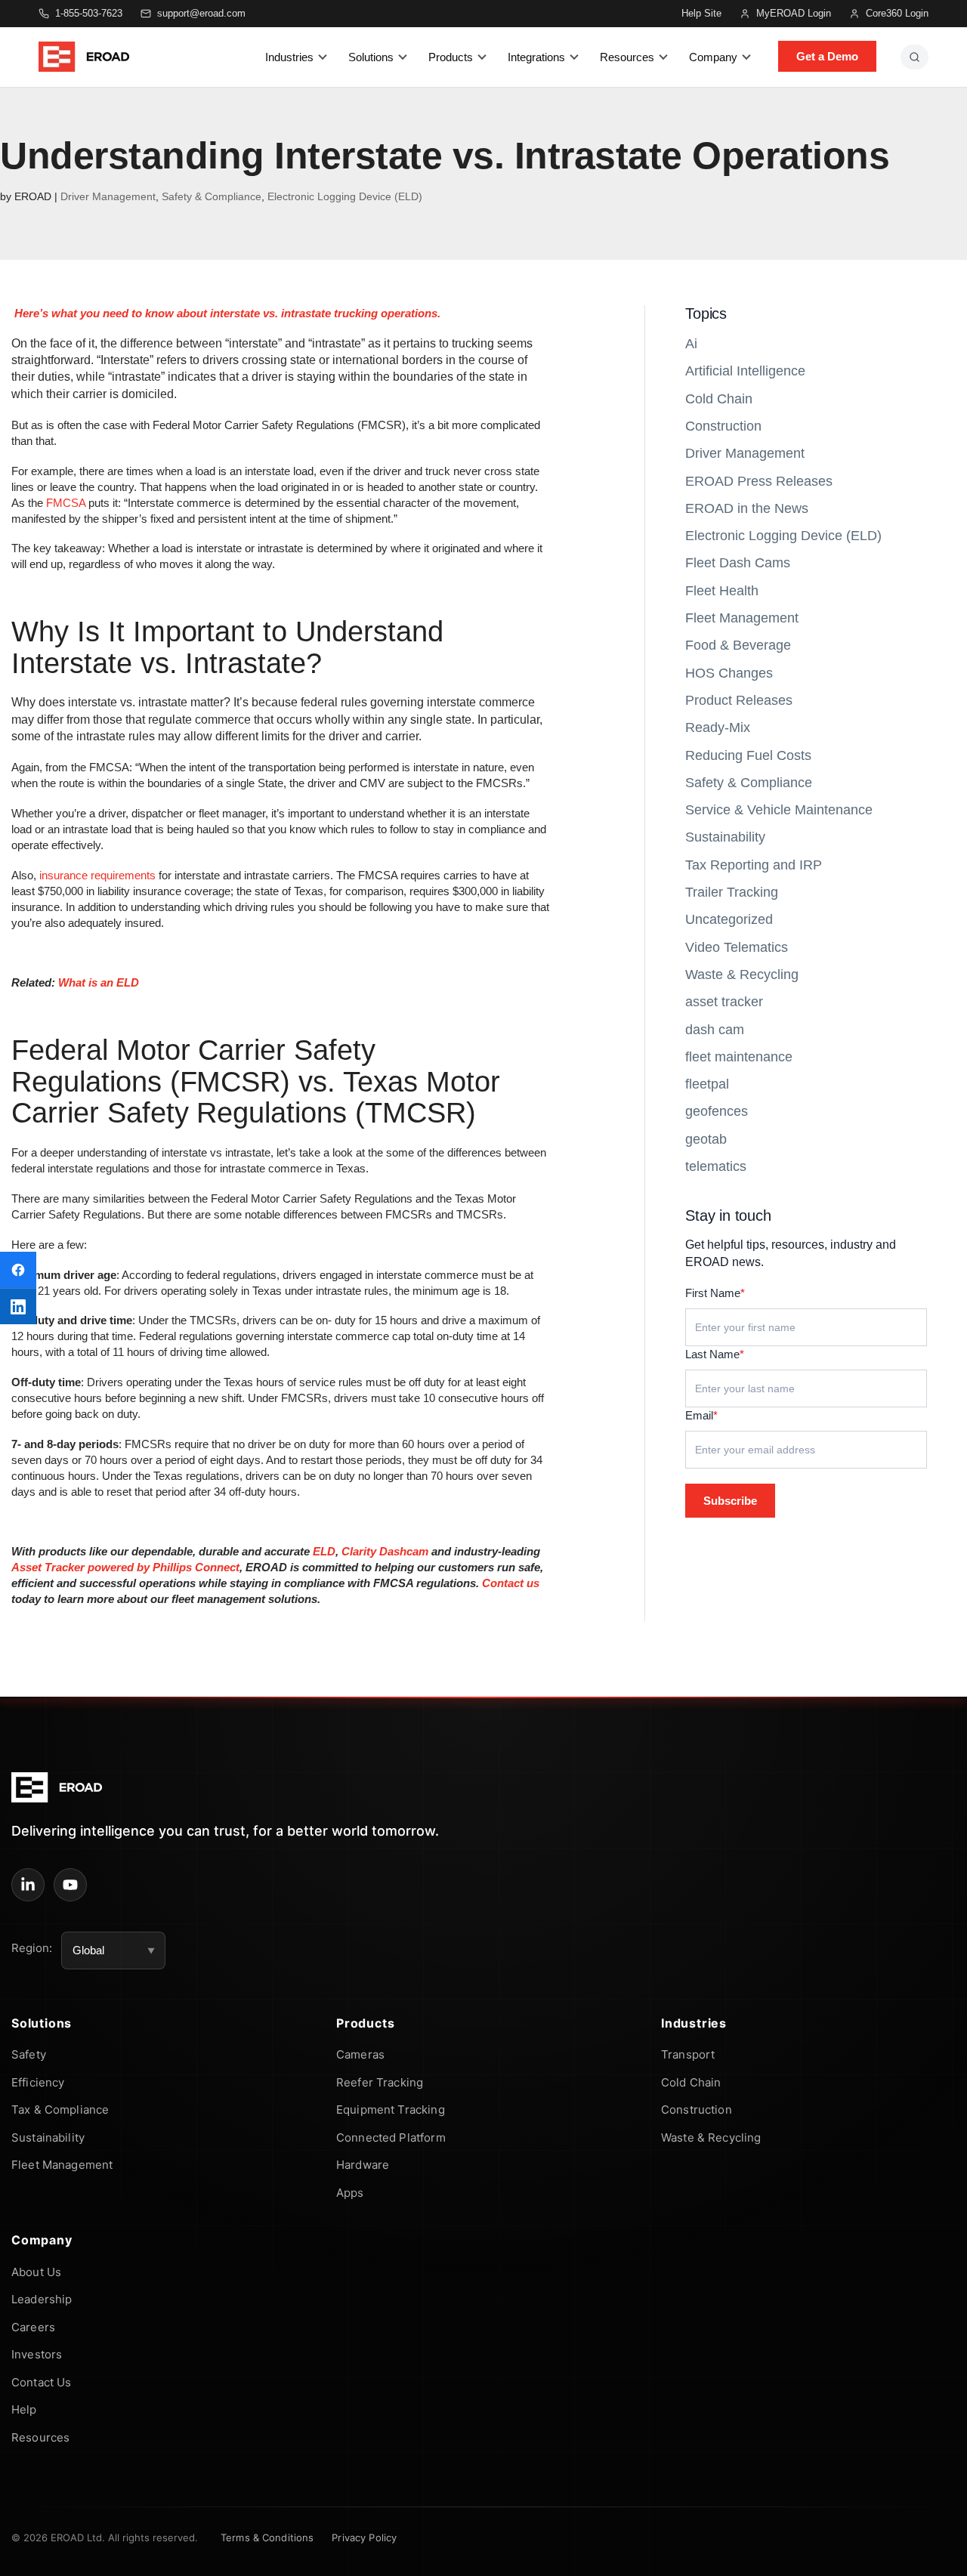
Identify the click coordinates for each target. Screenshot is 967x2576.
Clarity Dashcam (385, 1551)
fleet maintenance (739, 1057)
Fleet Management (742, 618)
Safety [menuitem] (29, 2054)
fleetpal (707, 1084)
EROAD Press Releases (759, 481)
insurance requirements (97, 875)
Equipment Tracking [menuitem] (391, 2110)
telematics (716, 1166)
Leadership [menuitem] (42, 2299)
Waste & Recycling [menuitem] (711, 2137)
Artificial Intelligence (745, 371)
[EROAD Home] (84, 57)
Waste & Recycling (742, 974)
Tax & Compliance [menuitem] (60, 2110)
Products (451, 57)
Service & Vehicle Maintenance (779, 810)
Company (713, 57)
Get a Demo (827, 56)
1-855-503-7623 (89, 13)
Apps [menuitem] (350, 2193)
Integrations (536, 57)
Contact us (511, 1583)
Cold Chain (719, 399)
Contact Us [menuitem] (42, 2382)
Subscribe (730, 1501)
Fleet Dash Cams (738, 563)
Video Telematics (737, 947)
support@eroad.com (201, 13)
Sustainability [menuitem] (48, 2137)
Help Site (701, 13)
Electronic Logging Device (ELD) (345, 196)
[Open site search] (914, 57)
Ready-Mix (718, 727)
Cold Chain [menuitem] (691, 2082)
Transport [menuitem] (688, 2054)
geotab (706, 1139)
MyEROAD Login (794, 13)
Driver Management (108, 196)
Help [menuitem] (24, 2409)
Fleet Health (722, 591)
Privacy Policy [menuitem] (364, 2537)
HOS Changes (729, 673)
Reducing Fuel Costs (748, 755)
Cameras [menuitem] (360, 2054)
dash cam (715, 1030)
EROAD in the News (747, 508)
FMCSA (66, 503)
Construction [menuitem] (697, 2110)
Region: (32, 1948)
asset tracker (724, 1002)
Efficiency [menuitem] (38, 2082)
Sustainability (725, 837)
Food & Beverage (738, 645)
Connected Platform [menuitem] (391, 2137)
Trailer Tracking (732, 892)
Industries (289, 57)
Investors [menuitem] (37, 2354)
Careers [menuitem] (33, 2327)
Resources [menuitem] (40, 2437)
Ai (691, 344)
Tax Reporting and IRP (754, 865)
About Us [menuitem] (36, 2272)
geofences (717, 1111)
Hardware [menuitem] (363, 2165)
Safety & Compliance (212, 196)
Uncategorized (729, 919)
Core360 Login (897, 13)
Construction (723, 426)
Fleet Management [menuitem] (62, 2165)
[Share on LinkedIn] (18, 1306)
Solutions (371, 57)
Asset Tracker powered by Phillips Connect (125, 1567)
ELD (324, 1551)
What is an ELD (99, 982)
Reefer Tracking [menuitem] (380, 2082)
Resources (627, 57)
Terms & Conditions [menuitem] (267, 2537)
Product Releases (739, 700)
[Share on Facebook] (18, 1270)
